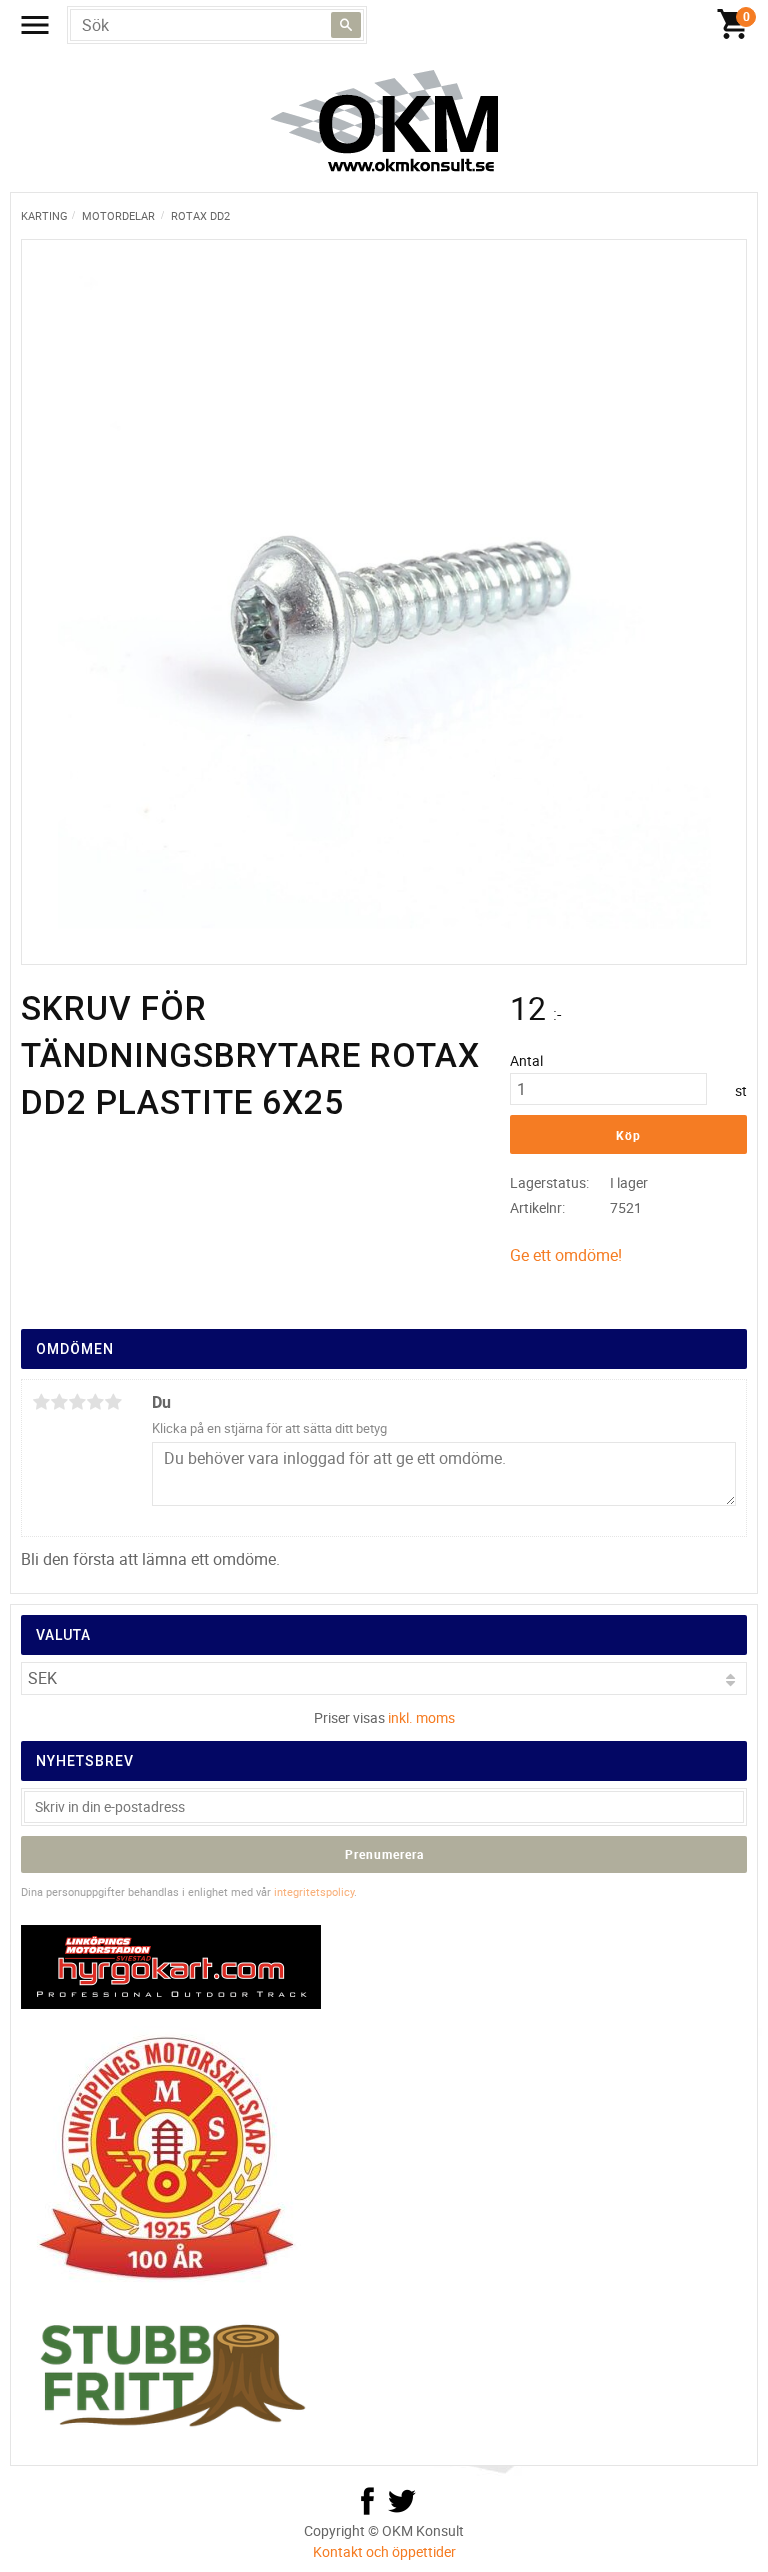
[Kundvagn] (389, 25)
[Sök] (346, 25)
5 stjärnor (113, 1402)
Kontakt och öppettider (384, 2551)
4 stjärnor (95, 1402)
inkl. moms (421, 1717)
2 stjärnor (59, 1402)
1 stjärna (41, 1402)
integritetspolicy (314, 1891)
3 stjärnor (77, 1402)
